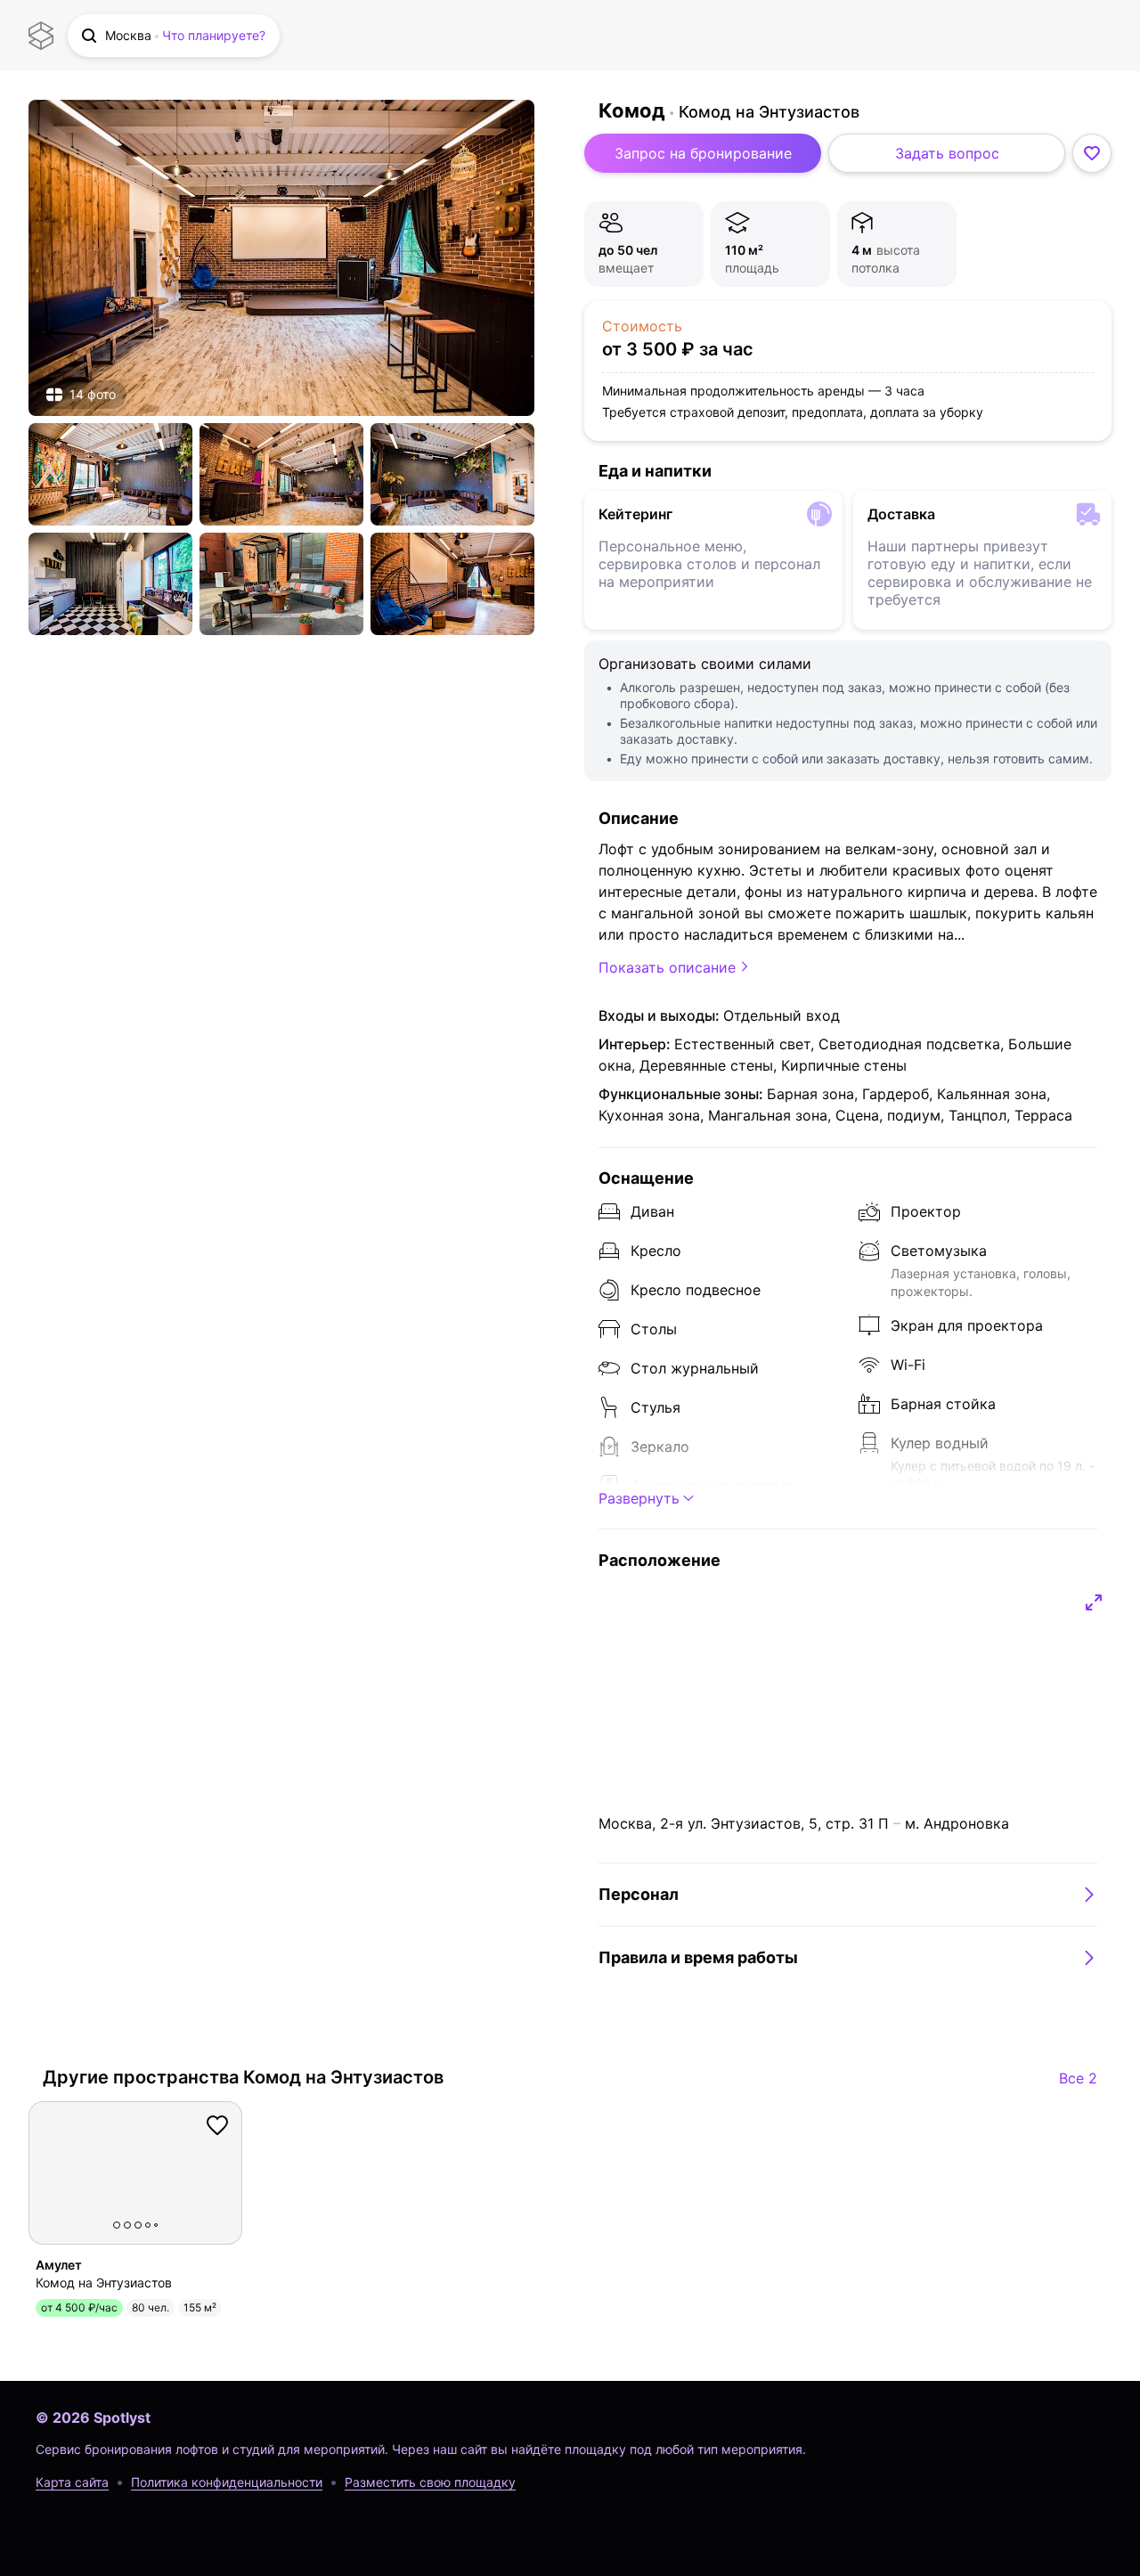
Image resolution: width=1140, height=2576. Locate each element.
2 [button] (127, 2225)
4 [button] (148, 2225)
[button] (174, 36)
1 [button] (117, 2225)
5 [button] (156, 2225)
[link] (281, 258)
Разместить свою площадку (430, 2482)
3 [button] (138, 2225)
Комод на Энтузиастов (769, 112)
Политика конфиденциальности (227, 2482)
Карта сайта (72, 2482)
